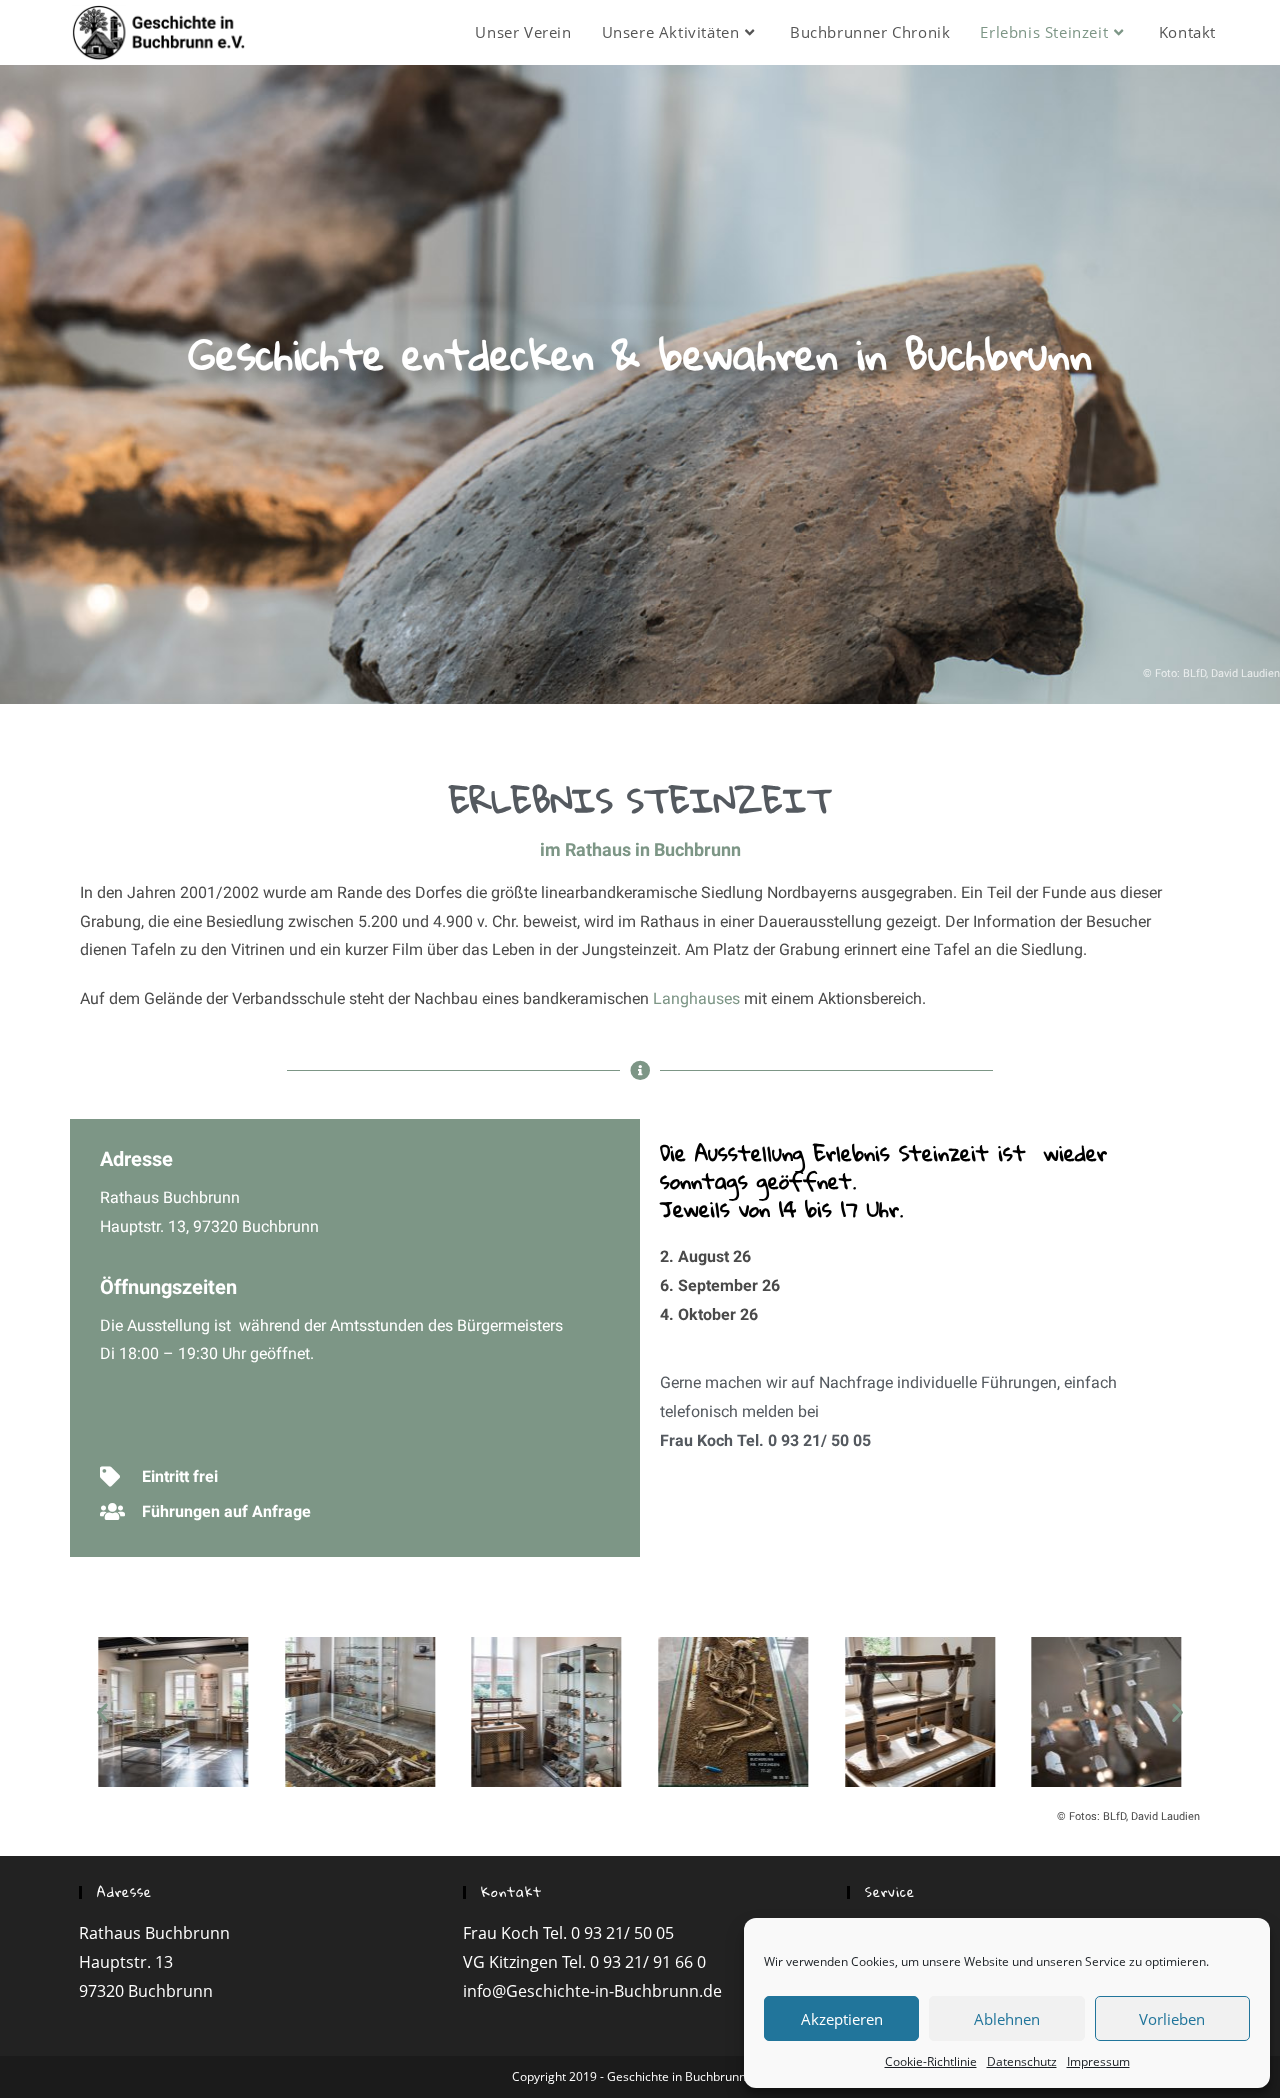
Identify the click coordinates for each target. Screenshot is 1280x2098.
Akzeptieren (842, 2019)
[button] (102, 1711)
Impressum (1098, 2061)
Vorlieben (1172, 2019)
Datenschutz (1022, 2061)
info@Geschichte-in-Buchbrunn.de (592, 1991)
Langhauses (696, 998)
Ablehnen (1007, 2019)
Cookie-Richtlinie (931, 2061)
